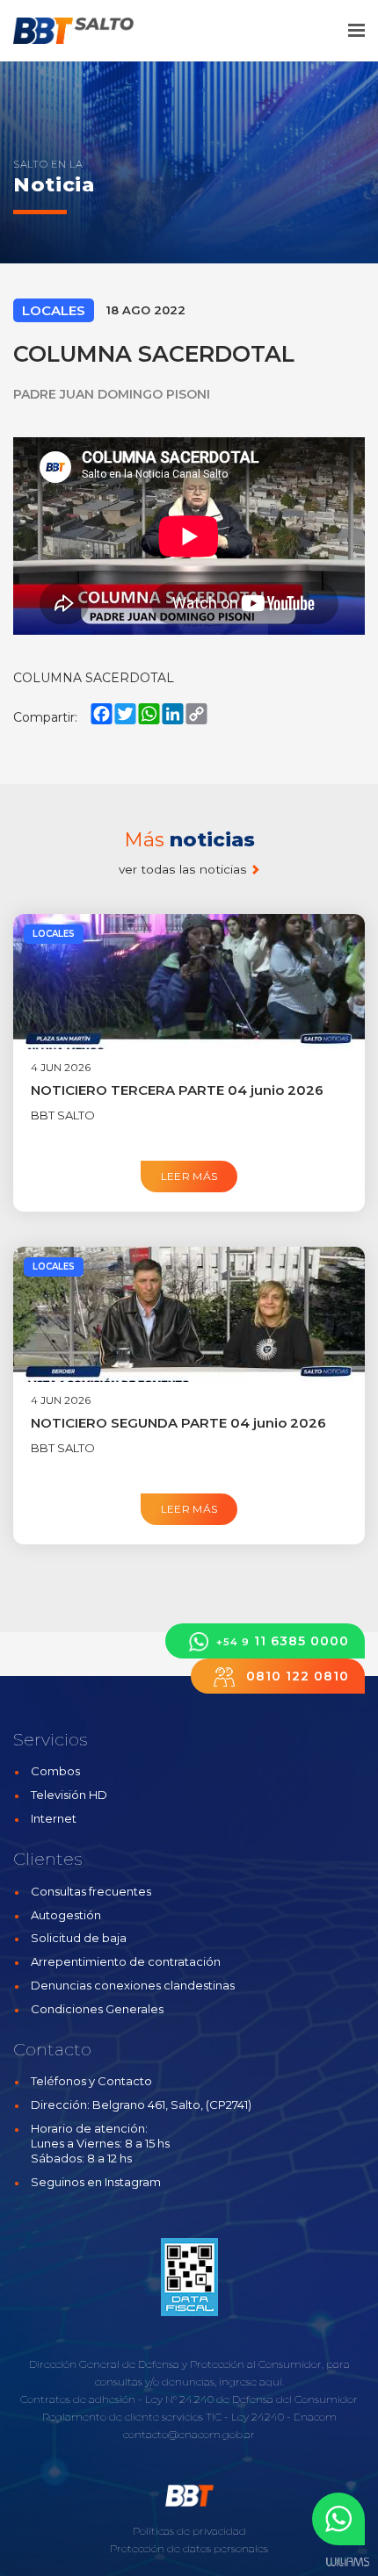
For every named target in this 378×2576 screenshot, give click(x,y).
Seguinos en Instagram (96, 2182)
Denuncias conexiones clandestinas (133, 1985)
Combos (55, 1771)
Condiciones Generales (97, 2009)
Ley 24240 (258, 2417)
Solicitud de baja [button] (79, 1938)
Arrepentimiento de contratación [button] (126, 1961)
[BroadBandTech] (86, 31)
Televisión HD (69, 1795)
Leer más (189, 1176)
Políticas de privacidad (189, 2531)
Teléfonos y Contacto (91, 2081)
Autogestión (66, 1915)
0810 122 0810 (295, 1676)
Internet (54, 1818)
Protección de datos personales (189, 2548)
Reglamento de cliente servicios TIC (132, 2417)
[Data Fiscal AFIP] (189, 2277)
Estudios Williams (347, 2562)
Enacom (315, 2417)
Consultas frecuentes (91, 1891)
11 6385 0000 (283, 1641)
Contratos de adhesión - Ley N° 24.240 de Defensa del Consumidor (189, 2399)
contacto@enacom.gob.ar (189, 2434)
